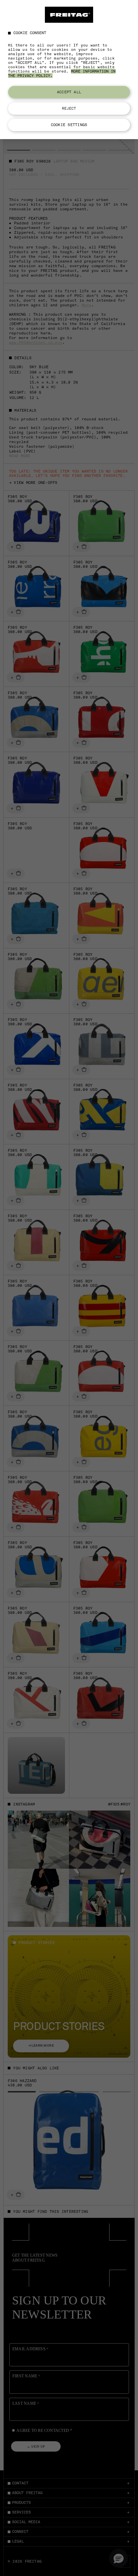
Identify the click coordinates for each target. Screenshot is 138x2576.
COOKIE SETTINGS (69, 125)
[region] (69, 70)
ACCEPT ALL (69, 92)
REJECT (69, 108)
